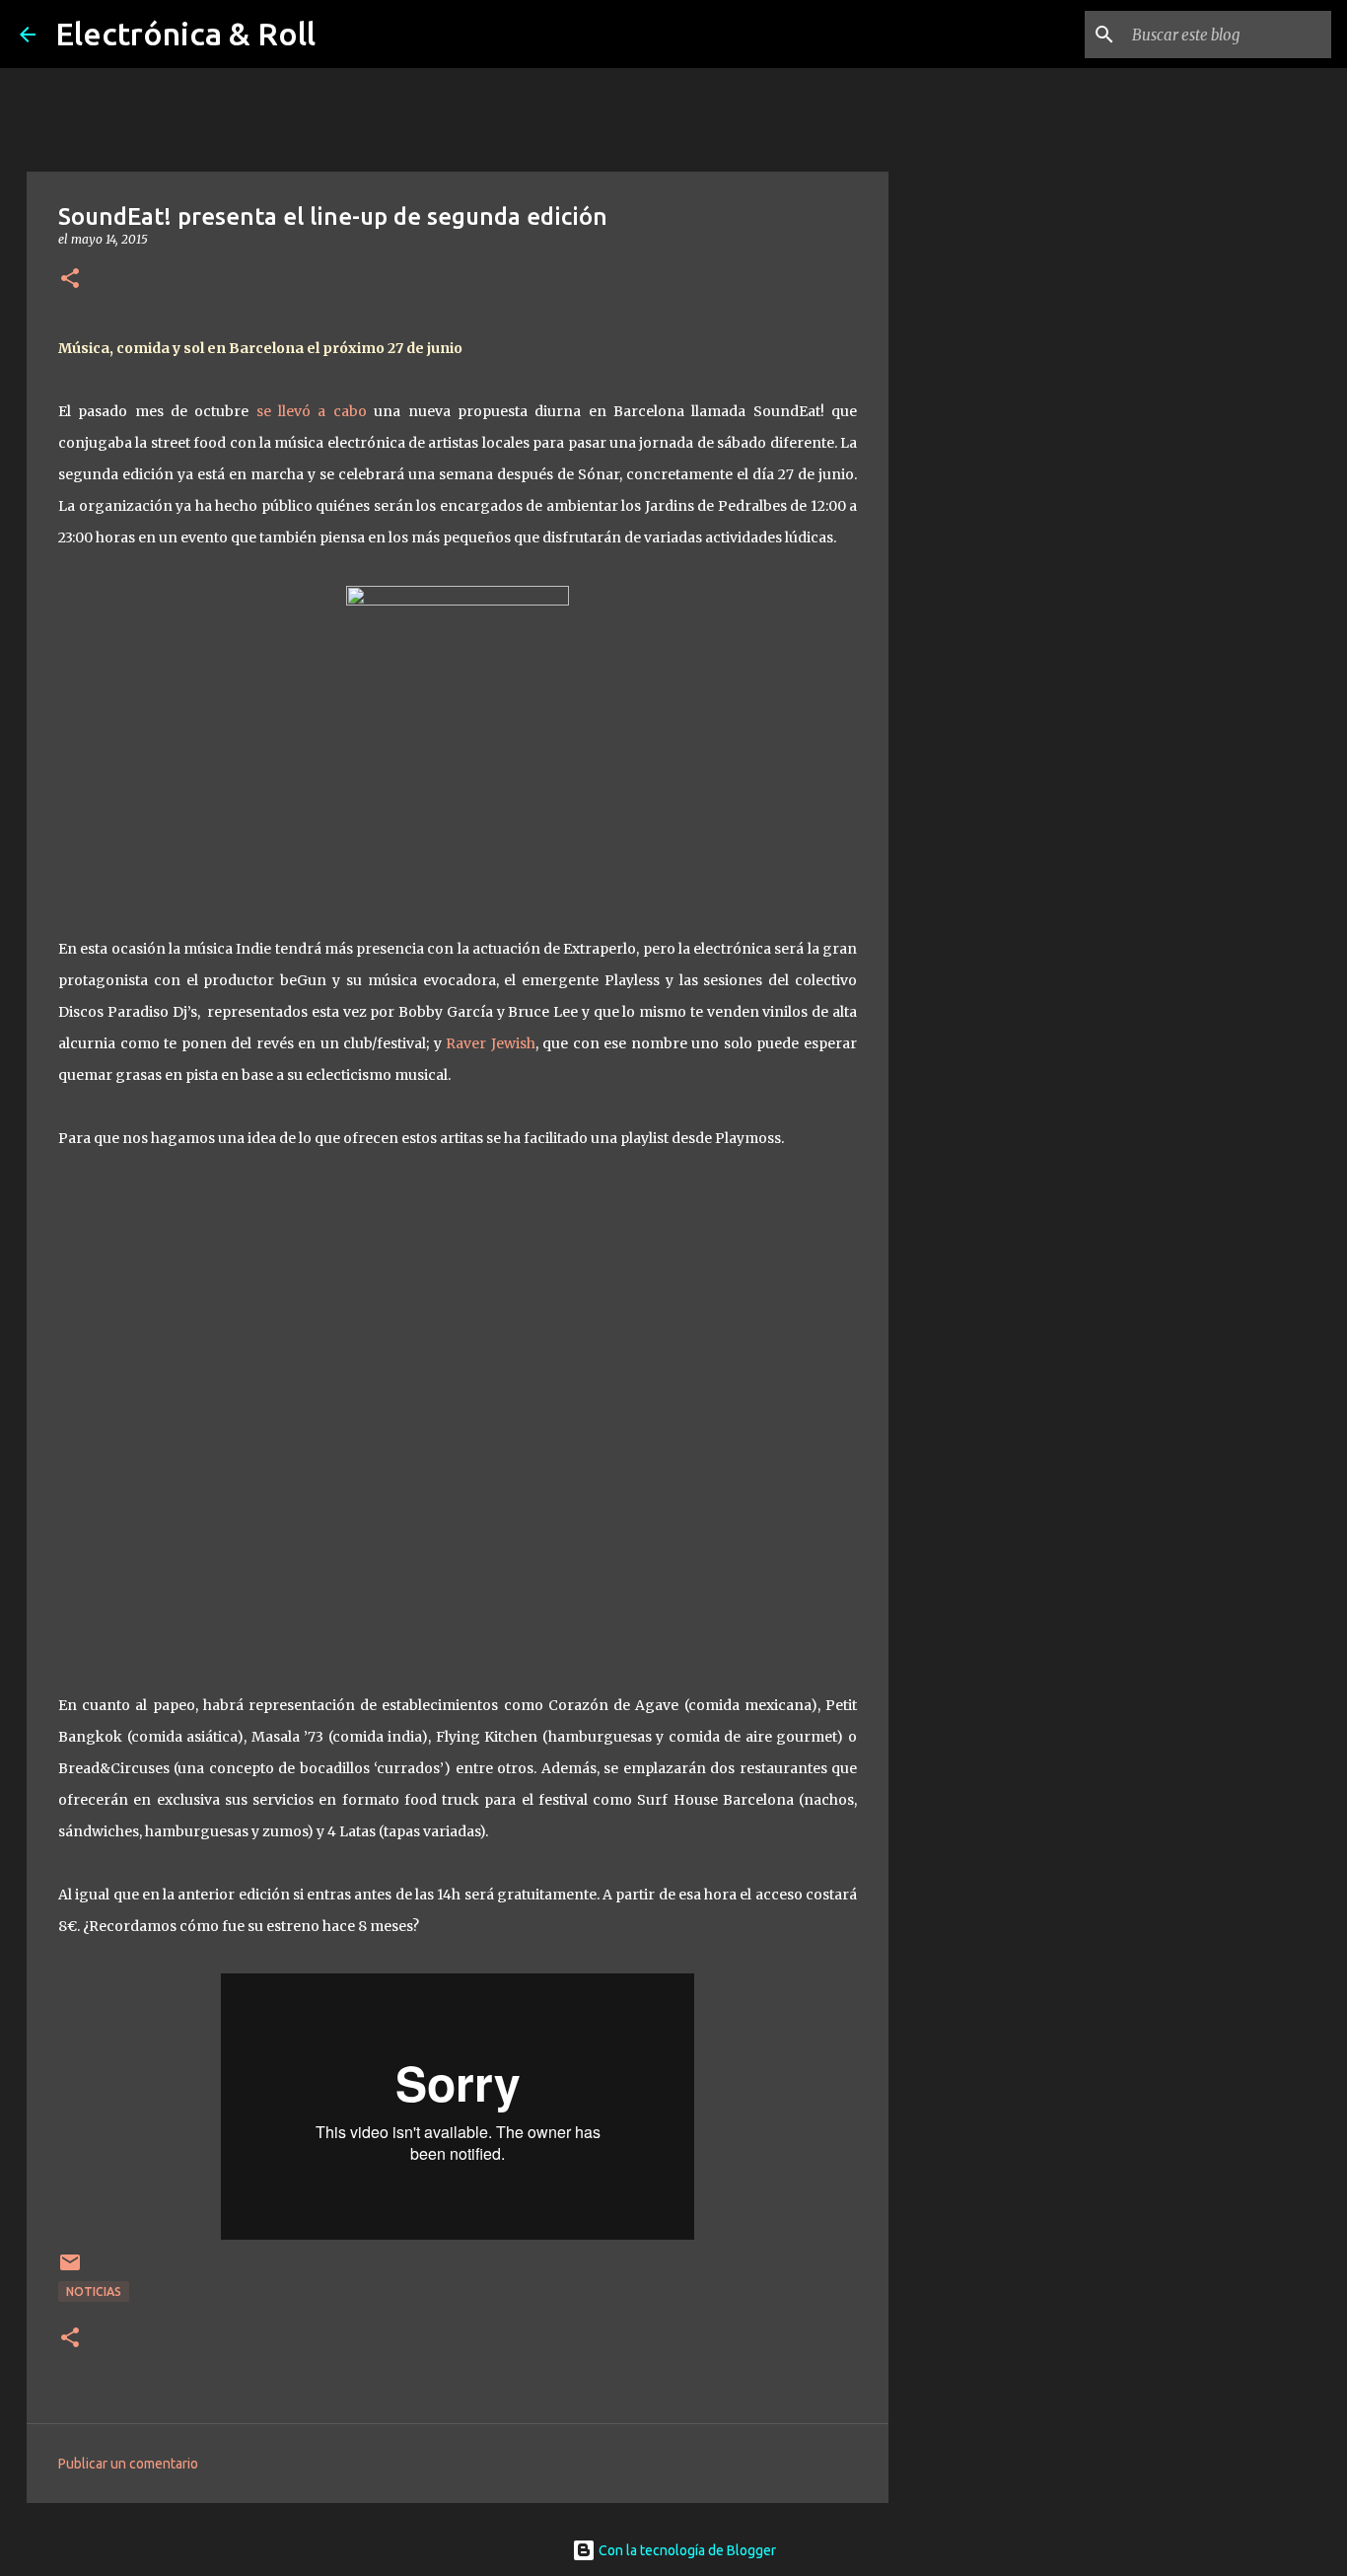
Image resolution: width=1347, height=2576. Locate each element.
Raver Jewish (491, 1043)
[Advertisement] (989, 852)
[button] (70, 280)
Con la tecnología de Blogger (686, 2550)
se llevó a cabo (315, 411)
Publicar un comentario (128, 2464)
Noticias (94, 2291)
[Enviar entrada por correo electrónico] (70, 2270)
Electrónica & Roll (185, 34)
